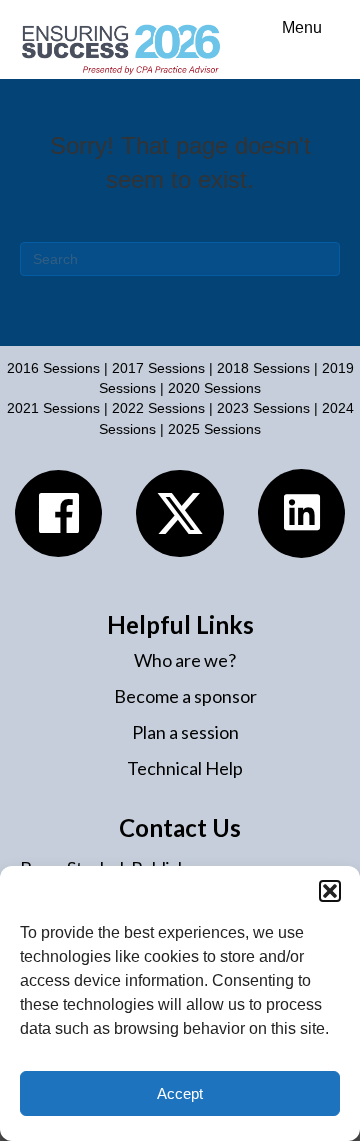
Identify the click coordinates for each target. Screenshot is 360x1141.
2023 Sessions (265, 408)
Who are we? (185, 660)
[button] (330, 891)
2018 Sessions (263, 368)
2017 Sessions (158, 368)
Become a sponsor (185, 696)
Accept (180, 1093)
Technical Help (185, 768)
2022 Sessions (158, 408)
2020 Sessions (214, 388)
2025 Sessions (214, 429)
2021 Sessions (53, 408)
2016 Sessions (53, 368)
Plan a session (185, 732)
